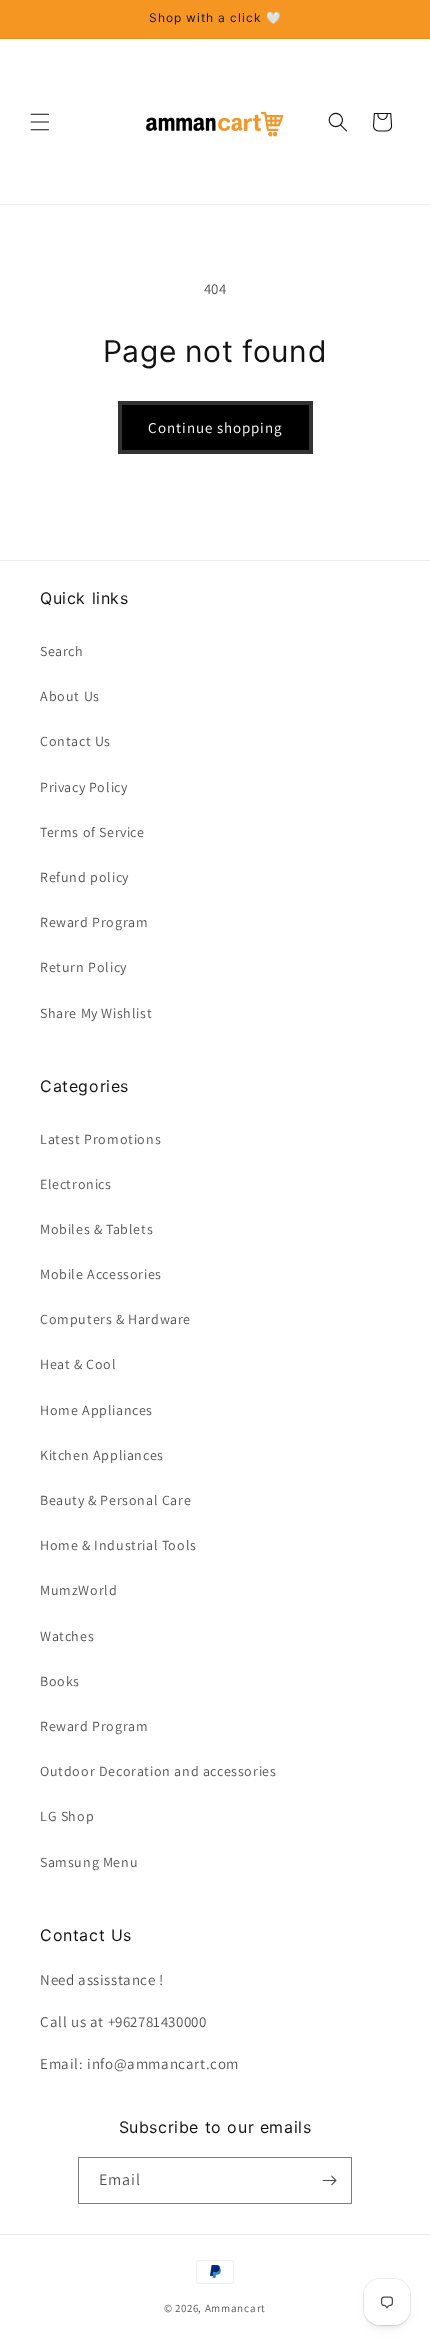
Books (60, 1681)
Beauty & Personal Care (115, 1500)
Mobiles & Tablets (96, 1229)
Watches (67, 1636)
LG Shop (67, 1816)
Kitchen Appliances (102, 1455)
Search (62, 651)
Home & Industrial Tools (118, 1545)
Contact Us (75, 741)
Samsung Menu (89, 1862)
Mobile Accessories (101, 1274)
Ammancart (235, 2308)
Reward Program (94, 922)
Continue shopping (215, 427)
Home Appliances (96, 1410)
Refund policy (84, 877)
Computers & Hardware (115, 1319)
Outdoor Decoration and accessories (158, 1771)
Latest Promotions (100, 1139)
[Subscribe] (329, 2180)
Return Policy (83, 967)
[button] (40, 122)
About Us (70, 696)
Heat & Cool (78, 1364)
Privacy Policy (83, 787)
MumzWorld (78, 1590)
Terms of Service (92, 832)
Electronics (76, 1184)
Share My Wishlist (96, 1013)
